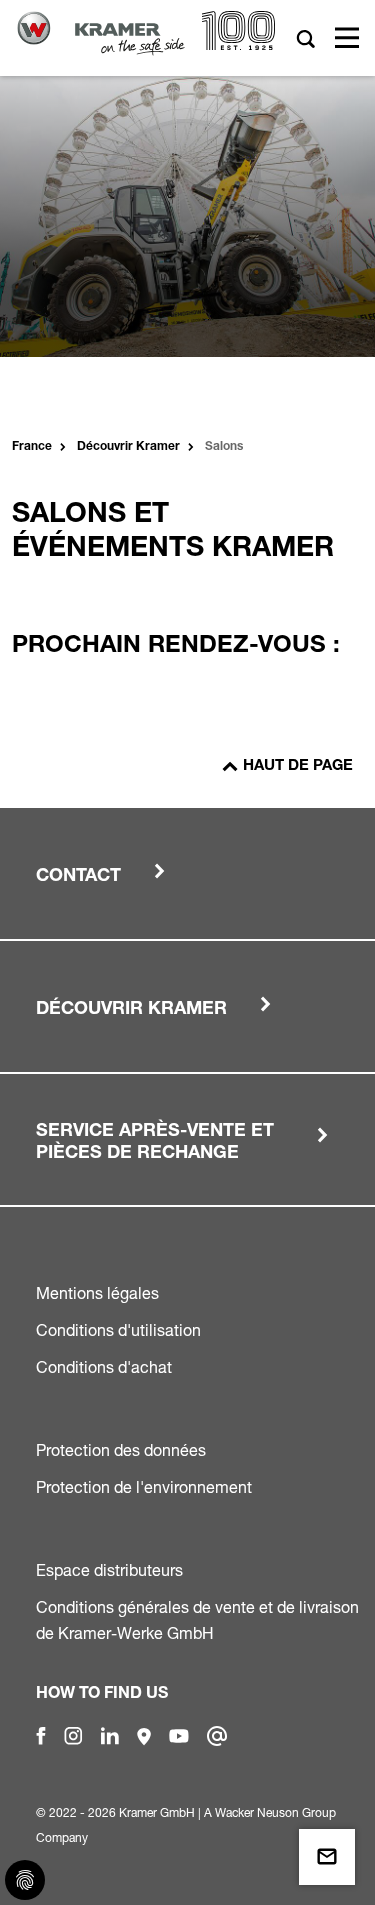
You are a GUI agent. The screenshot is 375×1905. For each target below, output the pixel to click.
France (32, 447)
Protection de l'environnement (144, 1487)
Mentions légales (97, 1293)
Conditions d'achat (104, 1367)
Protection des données (121, 1450)
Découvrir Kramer (128, 447)
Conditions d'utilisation (118, 1330)
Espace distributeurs (109, 1570)
